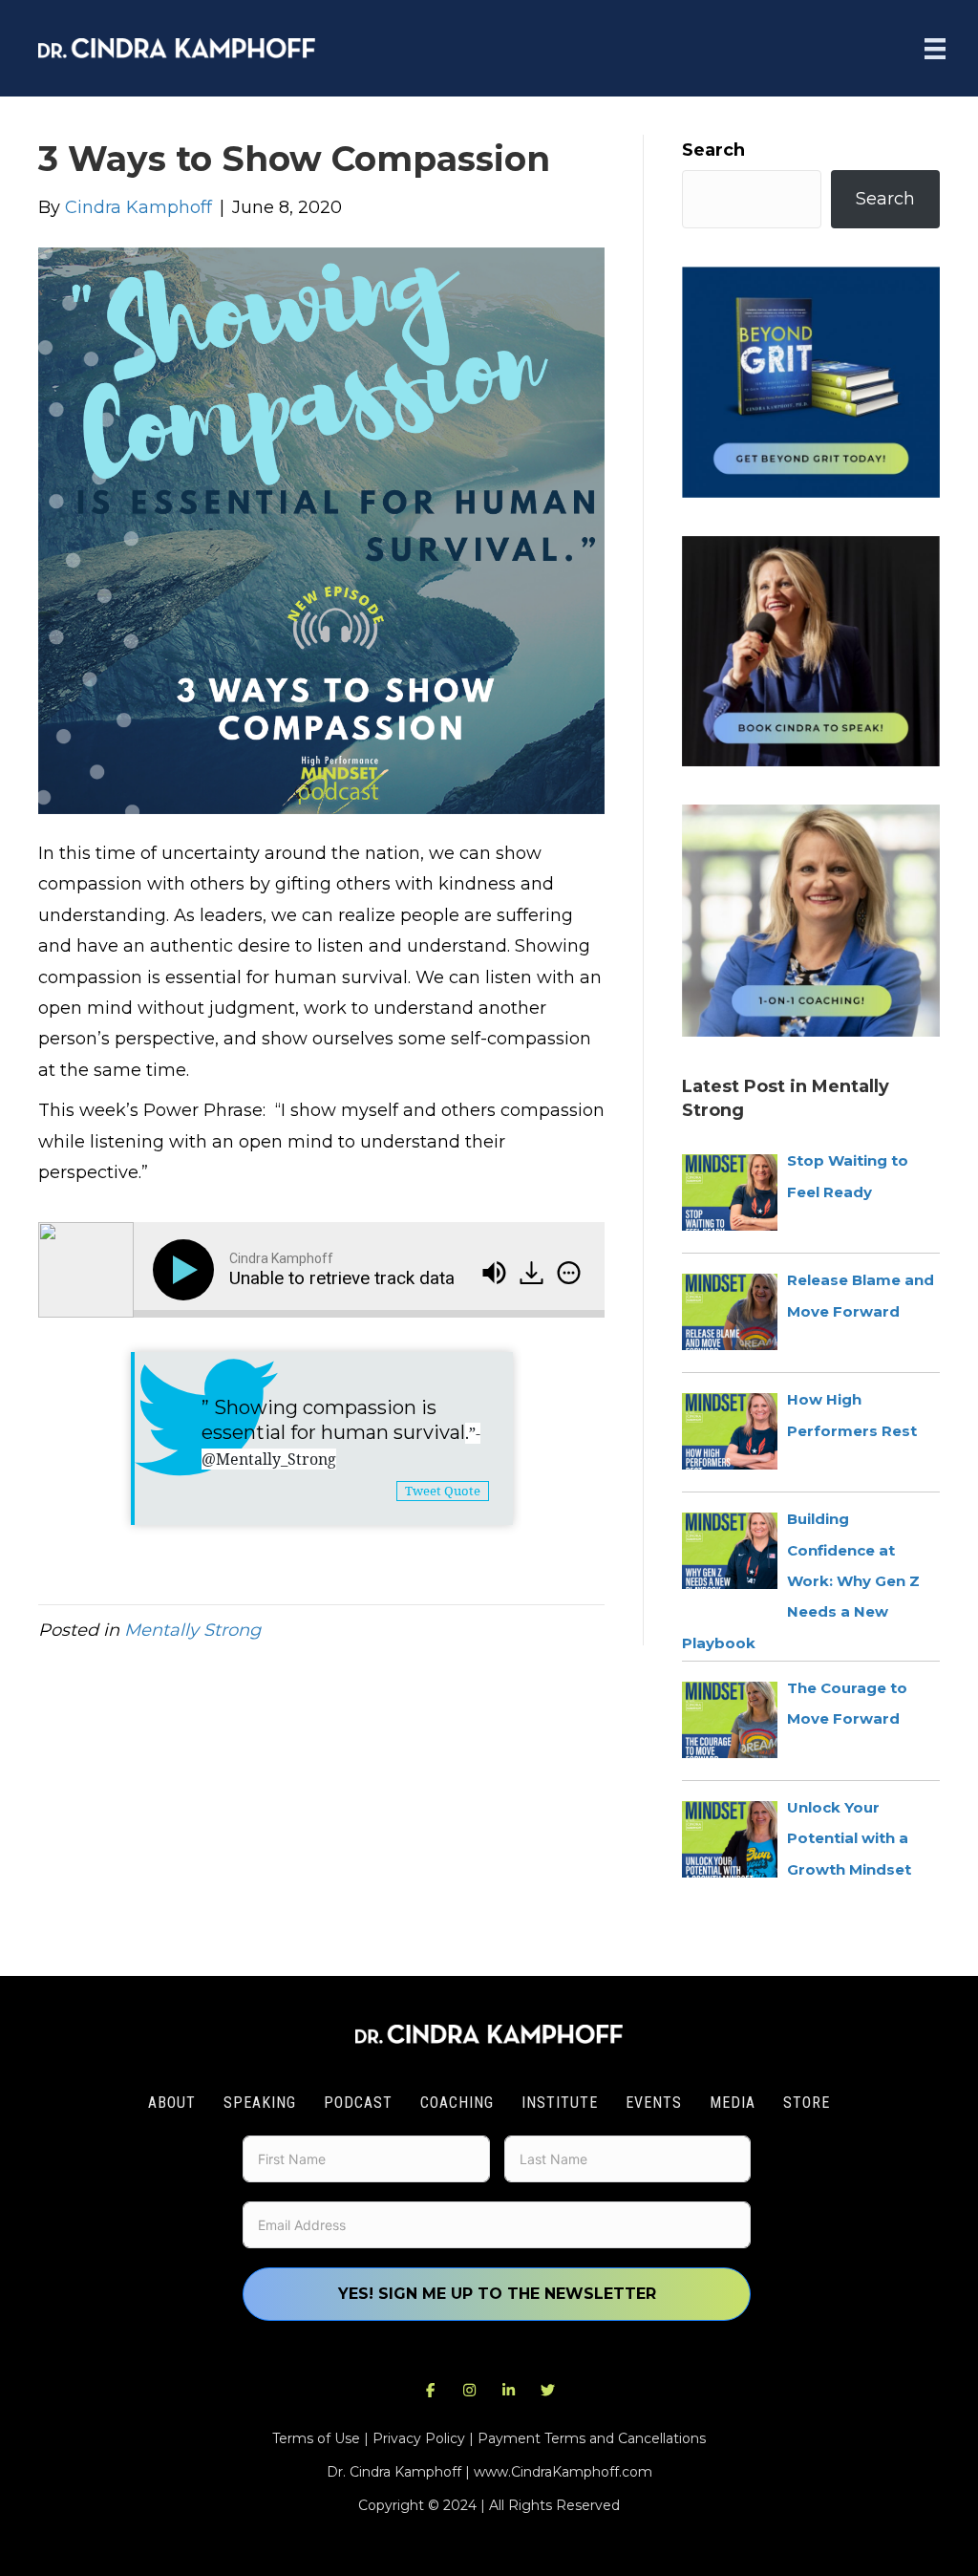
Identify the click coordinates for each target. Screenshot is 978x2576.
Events (654, 2103)
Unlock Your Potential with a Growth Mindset (849, 1838)
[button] (431, 2391)
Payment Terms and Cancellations (592, 2438)
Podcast (358, 2103)
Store (807, 2103)
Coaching (457, 2103)
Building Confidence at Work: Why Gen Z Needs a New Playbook (801, 1581)
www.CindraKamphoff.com (563, 2472)
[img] (569, 1273)
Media (733, 2103)
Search (713, 150)
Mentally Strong (192, 1630)
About (172, 2103)
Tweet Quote (443, 1491)
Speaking (260, 2103)
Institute (560, 2103)
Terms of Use (316, 2438)
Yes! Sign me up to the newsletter (497, 2294)
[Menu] (935, 48)
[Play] (187, 1270)
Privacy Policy (419, 2438)
